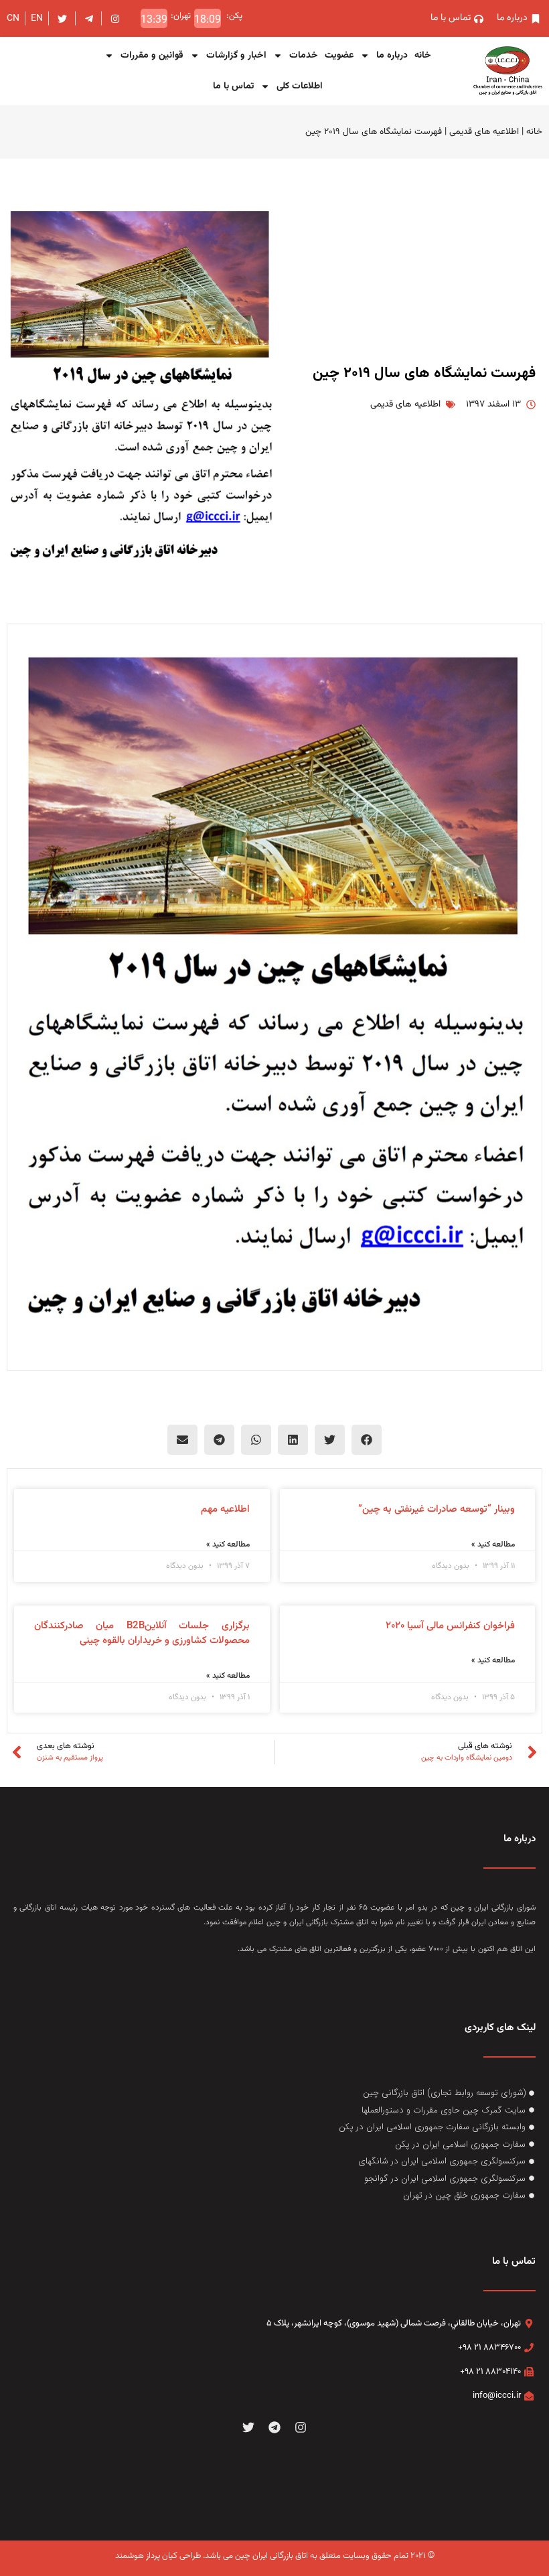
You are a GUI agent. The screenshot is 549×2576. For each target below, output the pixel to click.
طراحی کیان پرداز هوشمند (158, 2556)
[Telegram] (275, 2428)
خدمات (304, 56)
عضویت (339, 56)
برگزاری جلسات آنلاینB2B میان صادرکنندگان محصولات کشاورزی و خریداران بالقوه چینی (142, 1634)
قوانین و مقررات (152, 56)
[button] (367, 1440)
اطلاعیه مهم (225, 1509)
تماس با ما (233, 86)
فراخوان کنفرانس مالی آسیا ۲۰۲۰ (450, 1626)
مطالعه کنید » (493, 1545)
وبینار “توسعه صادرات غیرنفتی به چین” (437, 1509)
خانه (423, 56)
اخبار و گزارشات (236, 56)
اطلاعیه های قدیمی (484, 132)
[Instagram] (300, 2428)
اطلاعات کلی (300, 86)
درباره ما (392, 56)
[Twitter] (249, 2428)
